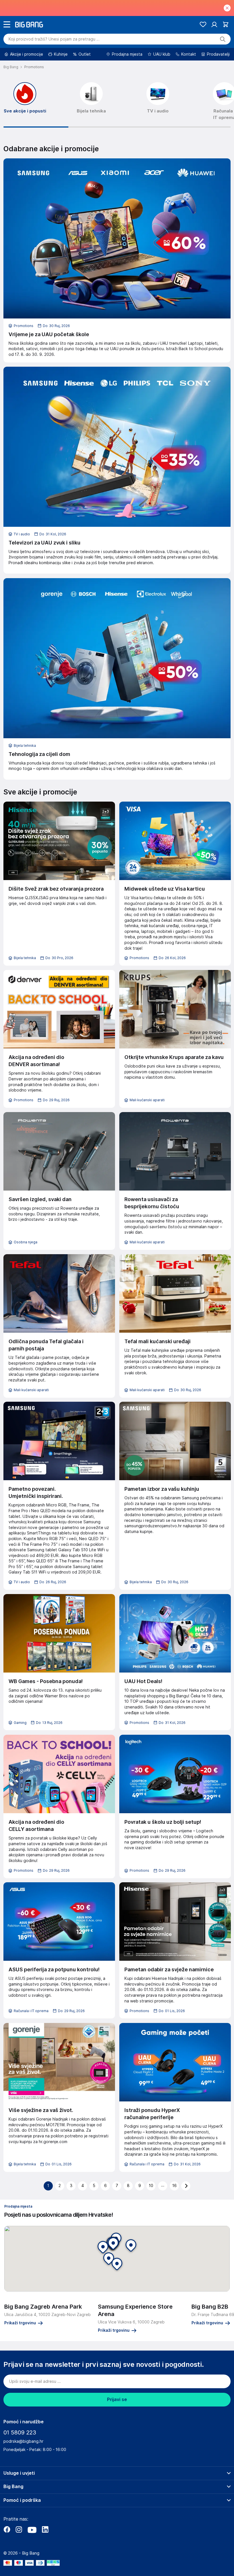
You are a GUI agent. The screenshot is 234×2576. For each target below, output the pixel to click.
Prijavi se (117, 2400)
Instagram (19, 2529)
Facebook (7, 2529)
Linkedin (45, 2529)
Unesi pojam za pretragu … (54, 39)
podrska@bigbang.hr (23, 2441)
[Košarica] (226, 24)
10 (151, 2186)
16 (175, 2186)
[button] (113, 2244)
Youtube (32, 2529)
